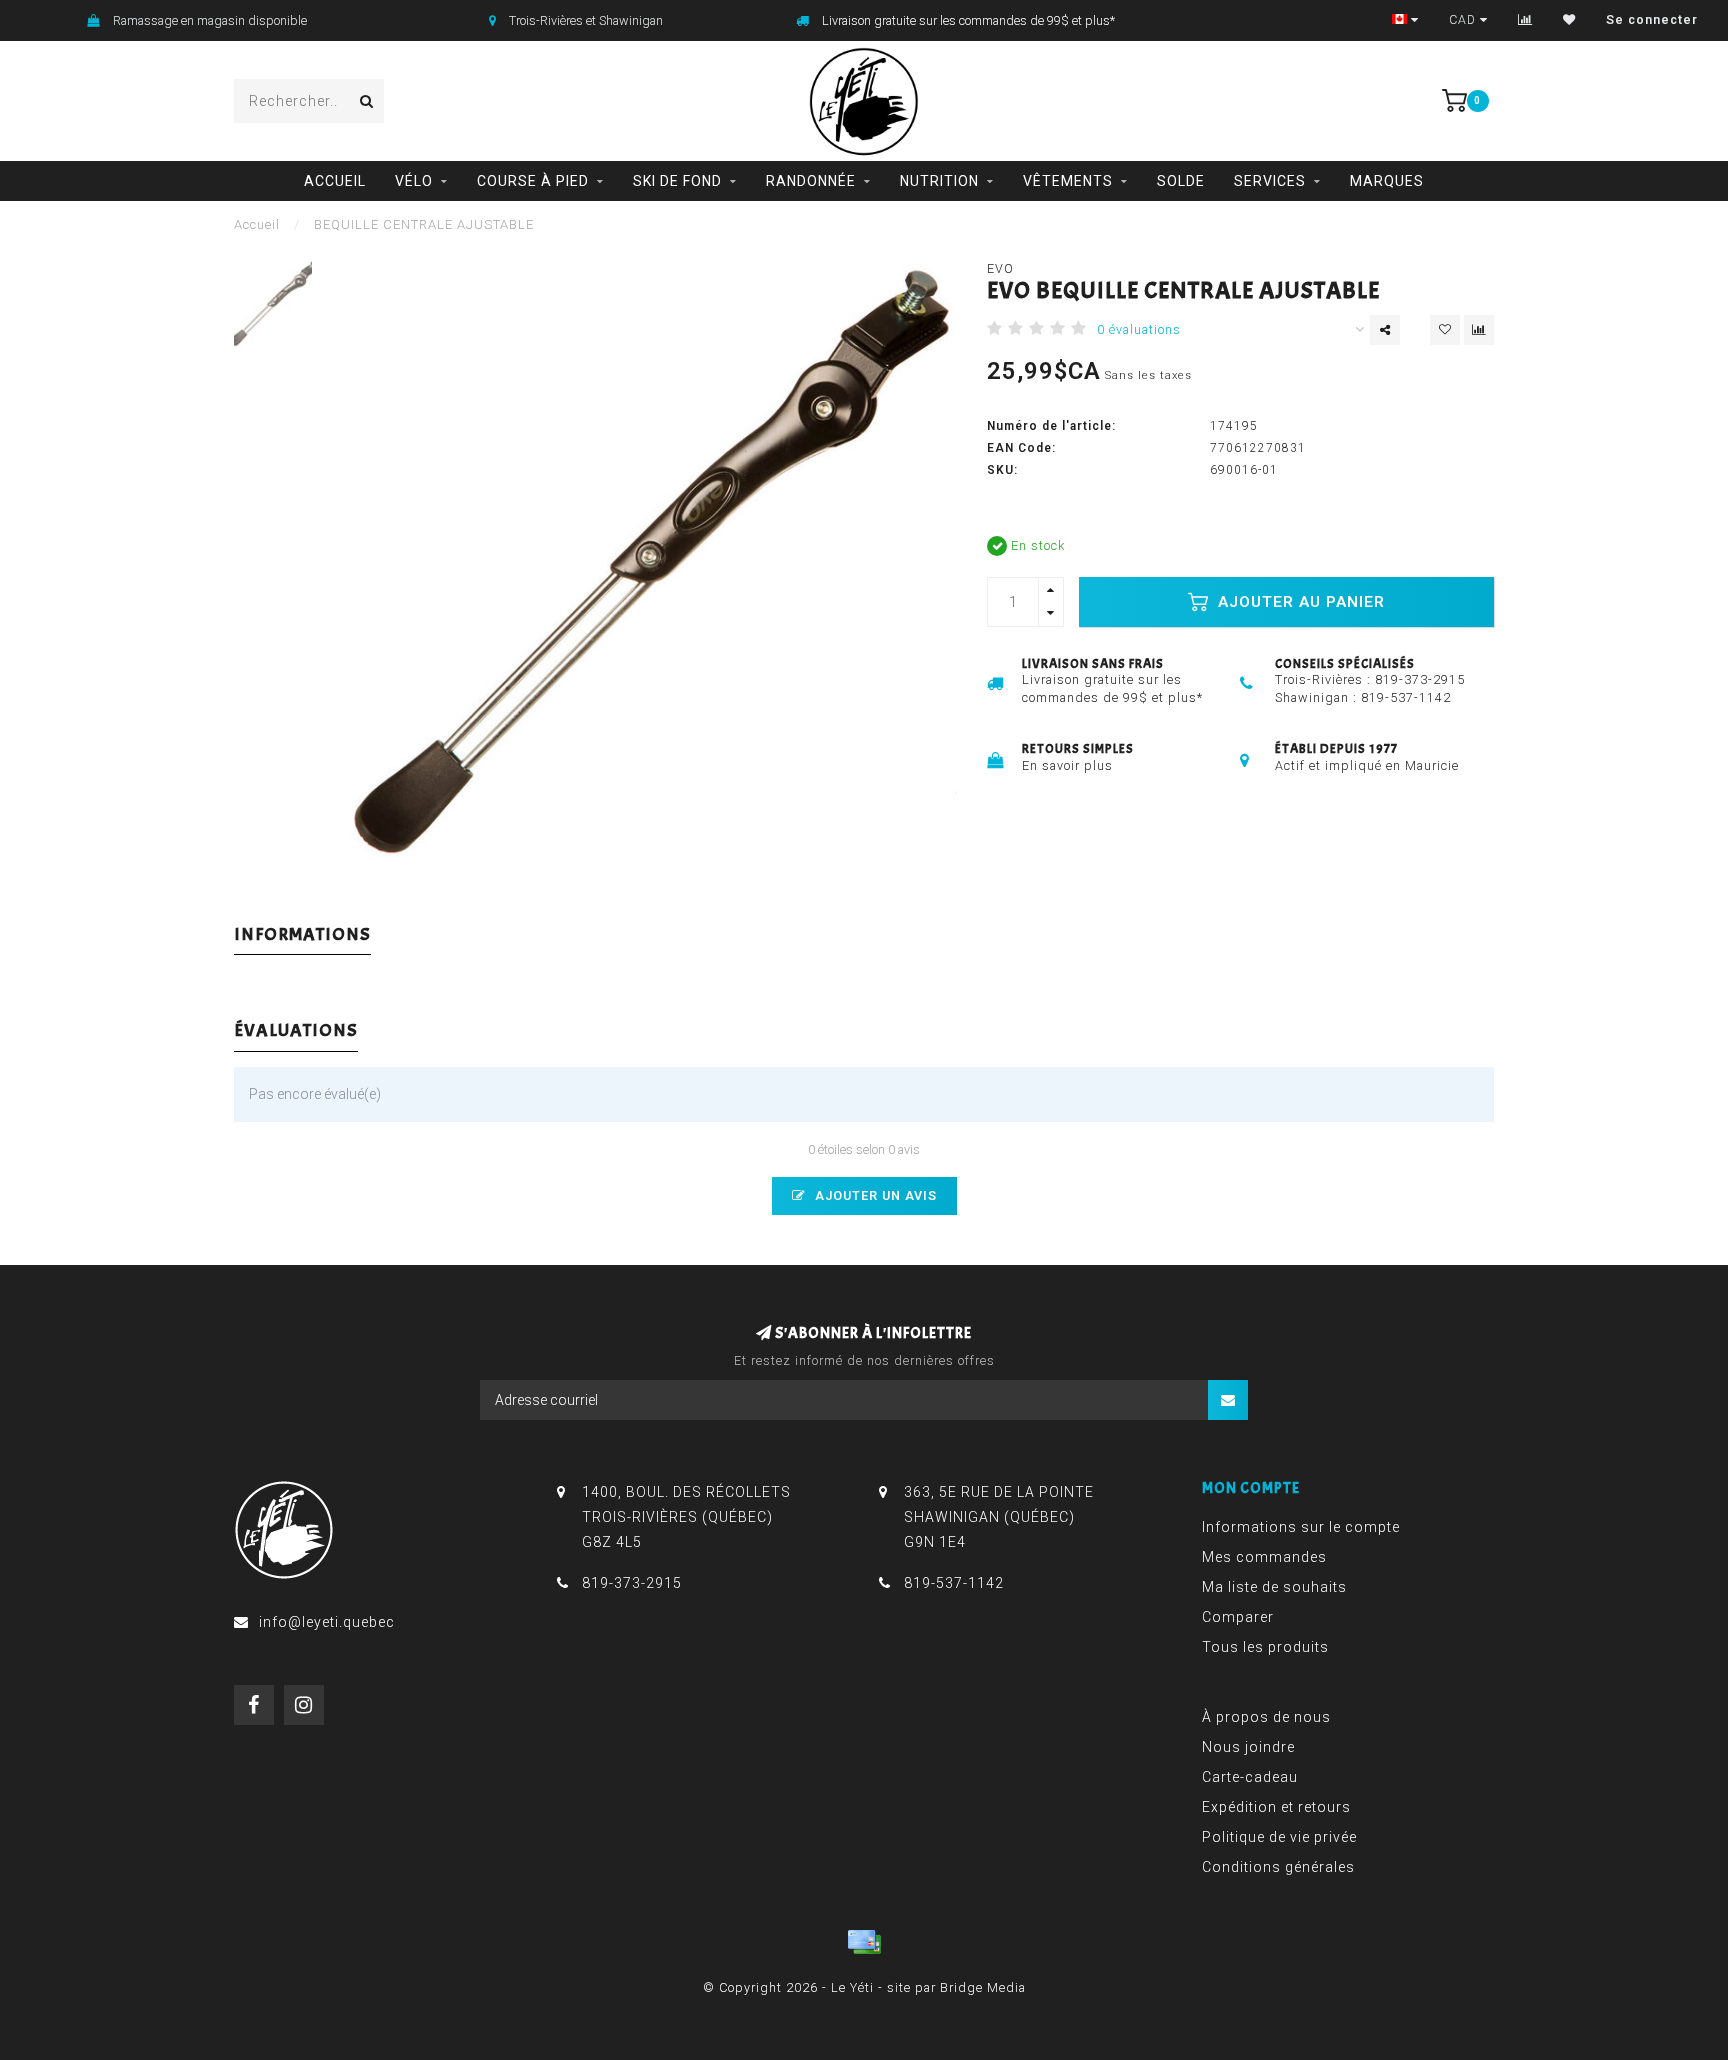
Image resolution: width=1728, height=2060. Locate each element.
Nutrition (939, 181)
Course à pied (533, 181)
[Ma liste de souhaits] (1569, 20)
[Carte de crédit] (864, 1942)
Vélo (414, 181)
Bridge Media (983, 1987)
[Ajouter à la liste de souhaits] (1445, 330)
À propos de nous (1266, 1717)
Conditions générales (1278, 1867)
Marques (1387, 181)
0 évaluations (1139, 329)
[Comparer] (1525, 20)
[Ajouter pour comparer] (1479, 330)
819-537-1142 (1406, 697)
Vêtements (1068, 181)
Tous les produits (1265, 1647)
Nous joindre (1248, 1747)
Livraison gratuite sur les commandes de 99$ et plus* (968, 20)
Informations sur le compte (1301, 1527)
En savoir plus (1067, 765)
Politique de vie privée (1279, 1837)
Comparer (1238, 1617)
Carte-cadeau (1250, 1777)
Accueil (335, 181)
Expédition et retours (1276, 1807)
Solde (1181, 181)
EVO (1000, 268)
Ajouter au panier (1299, 602)
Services (1270, 181)
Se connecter (1652, 20)
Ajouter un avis (874, 1195)
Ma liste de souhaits (1274, 1587)
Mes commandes (1264, 1557)
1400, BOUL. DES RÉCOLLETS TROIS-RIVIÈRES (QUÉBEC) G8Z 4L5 (686, 1517)
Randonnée (811, 181)
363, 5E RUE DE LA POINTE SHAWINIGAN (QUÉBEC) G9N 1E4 (999, 1517)
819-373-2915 (1420, 679)
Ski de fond (677, 181)
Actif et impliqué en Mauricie (1367, 765)
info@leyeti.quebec (327, 1622)
